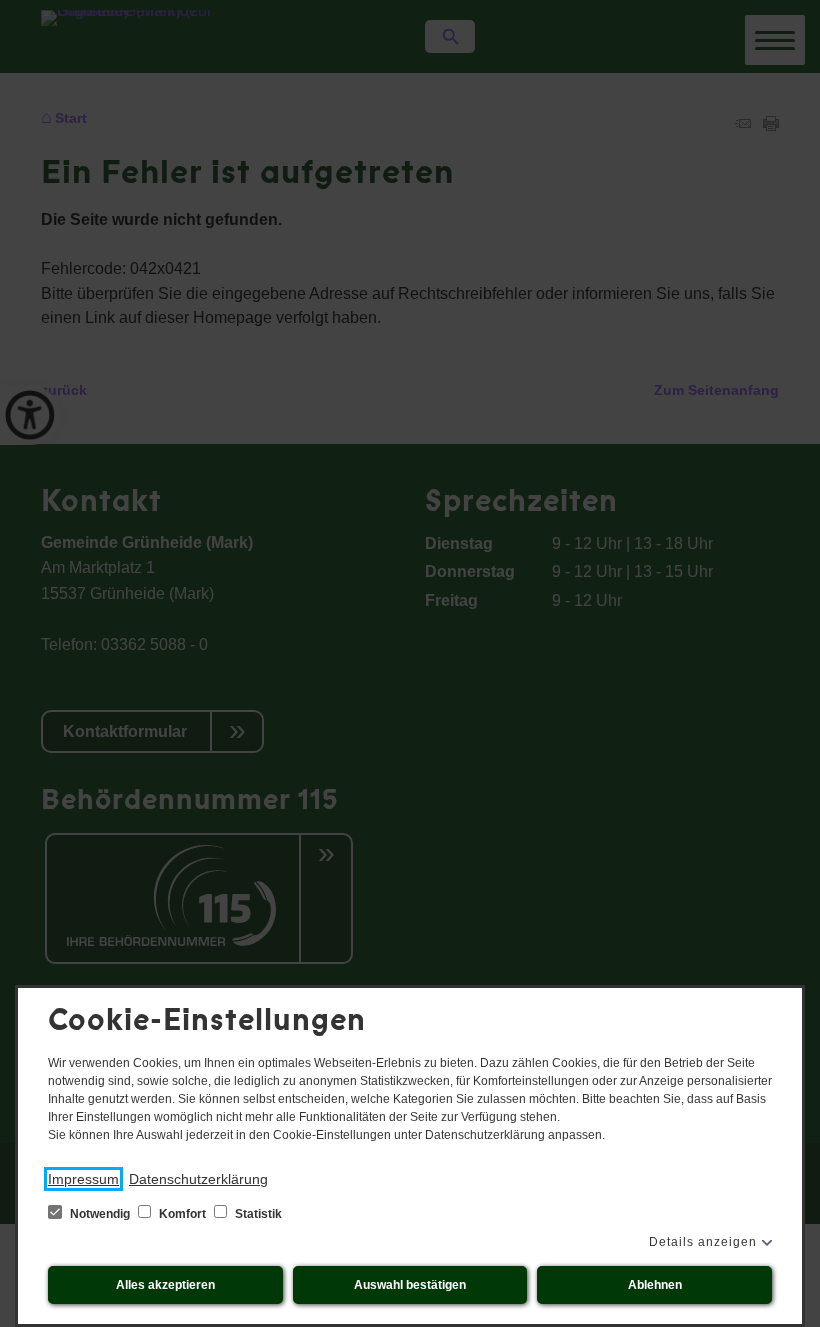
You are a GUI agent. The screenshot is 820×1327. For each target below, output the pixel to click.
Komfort (182, 1214)
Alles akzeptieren (165, 1285)
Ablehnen (655, 1285)
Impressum (83, 1179)
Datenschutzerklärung (198, 1179)
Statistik (257, 1214)
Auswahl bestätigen (410, 1285)
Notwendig (100, 1214)
